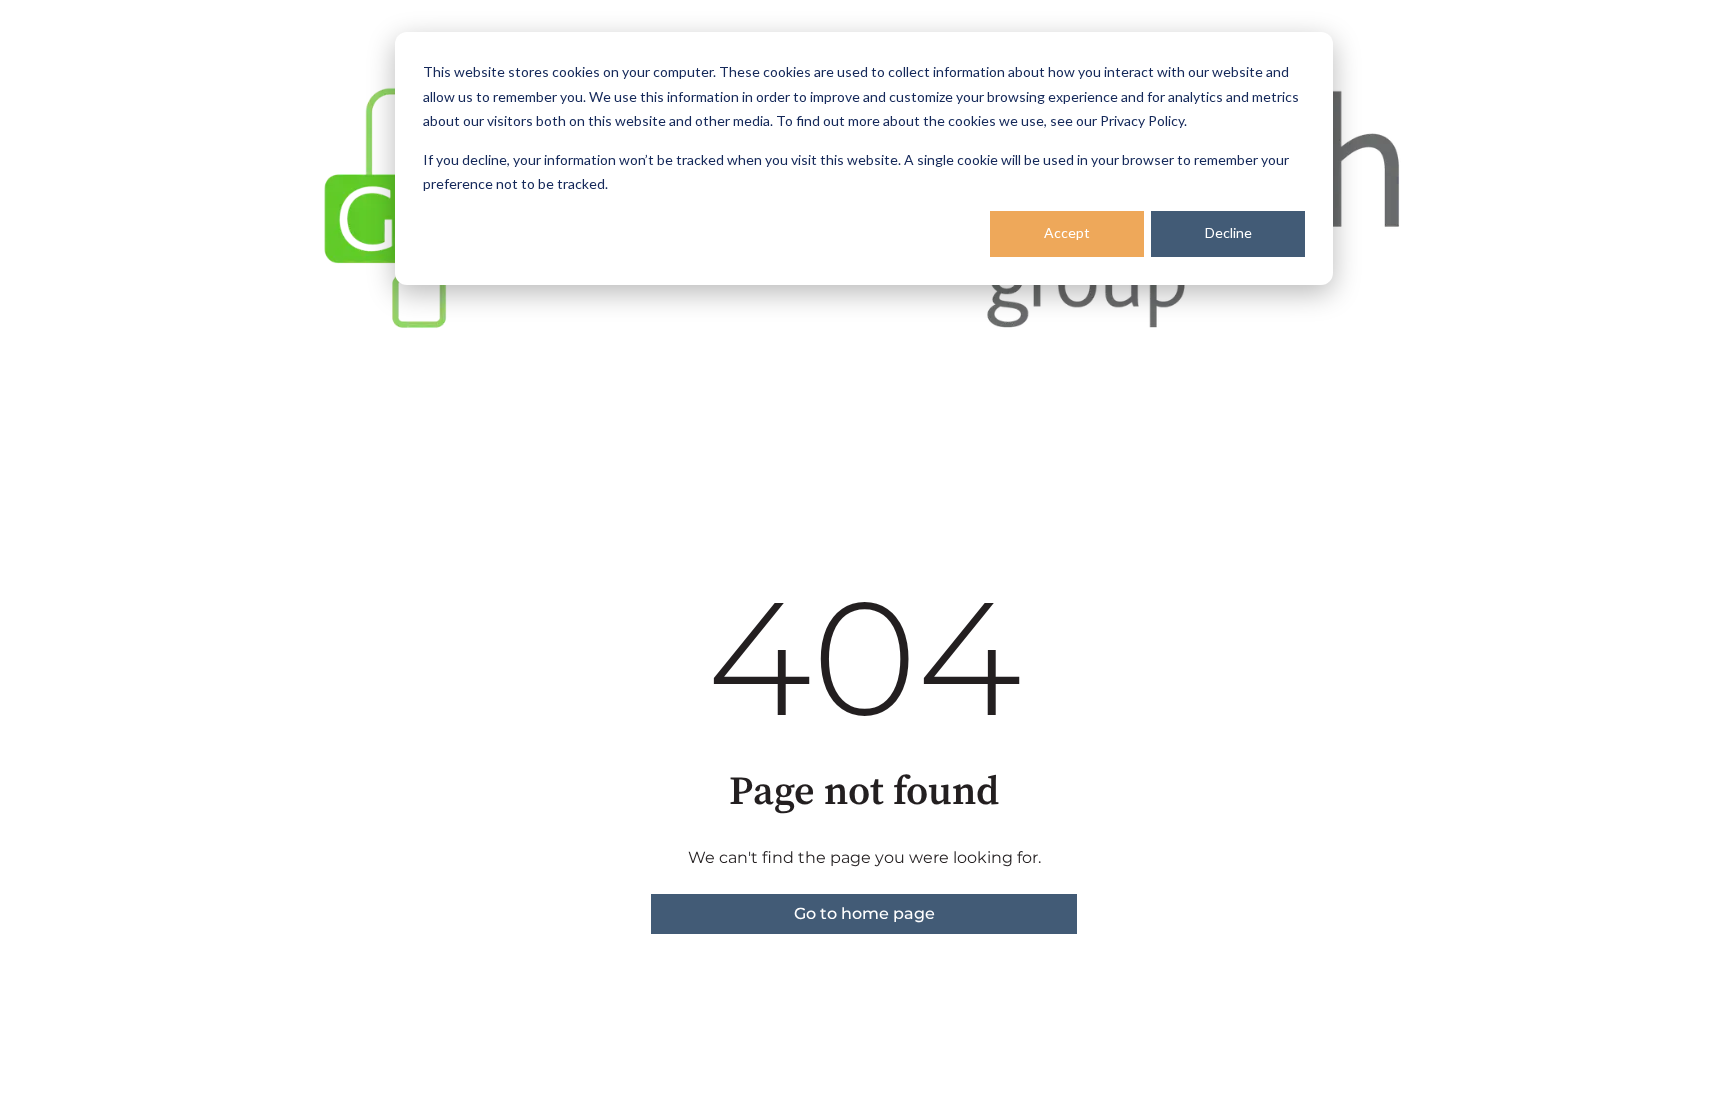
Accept (1067, 232)
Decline (1228, 232)
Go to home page (864, 913)
